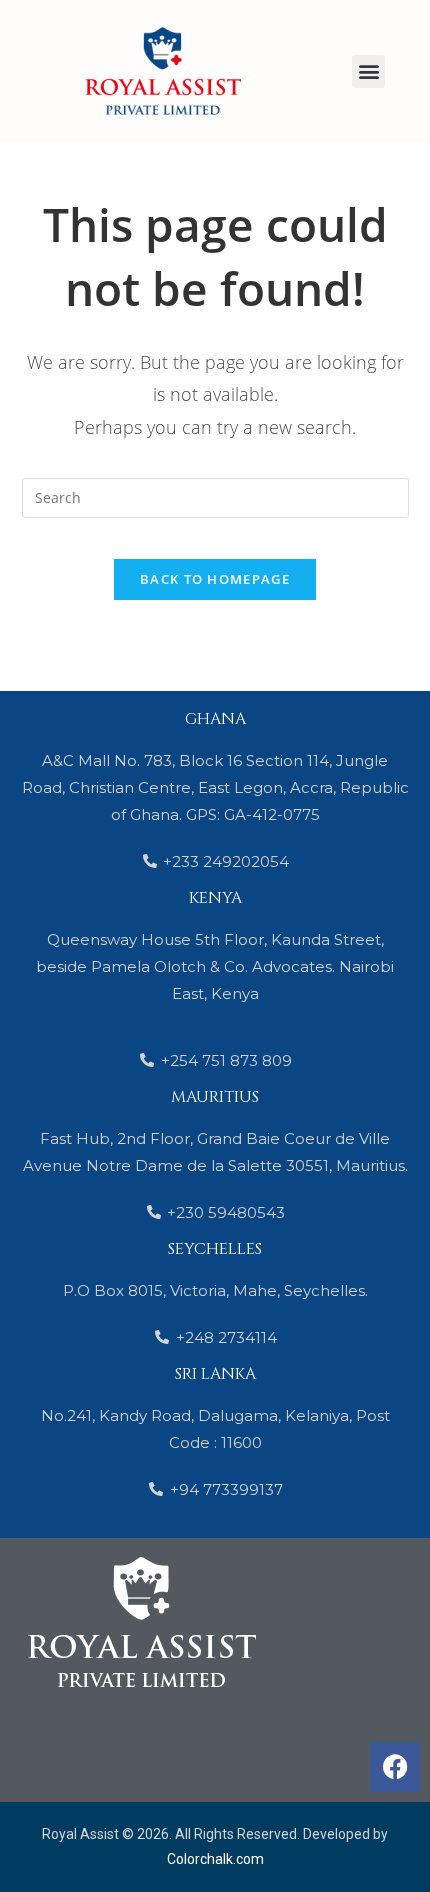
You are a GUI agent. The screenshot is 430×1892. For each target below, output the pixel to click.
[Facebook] (395, 1767)
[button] (368, 71)
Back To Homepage (215, 579)
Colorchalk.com (215, 1859)
